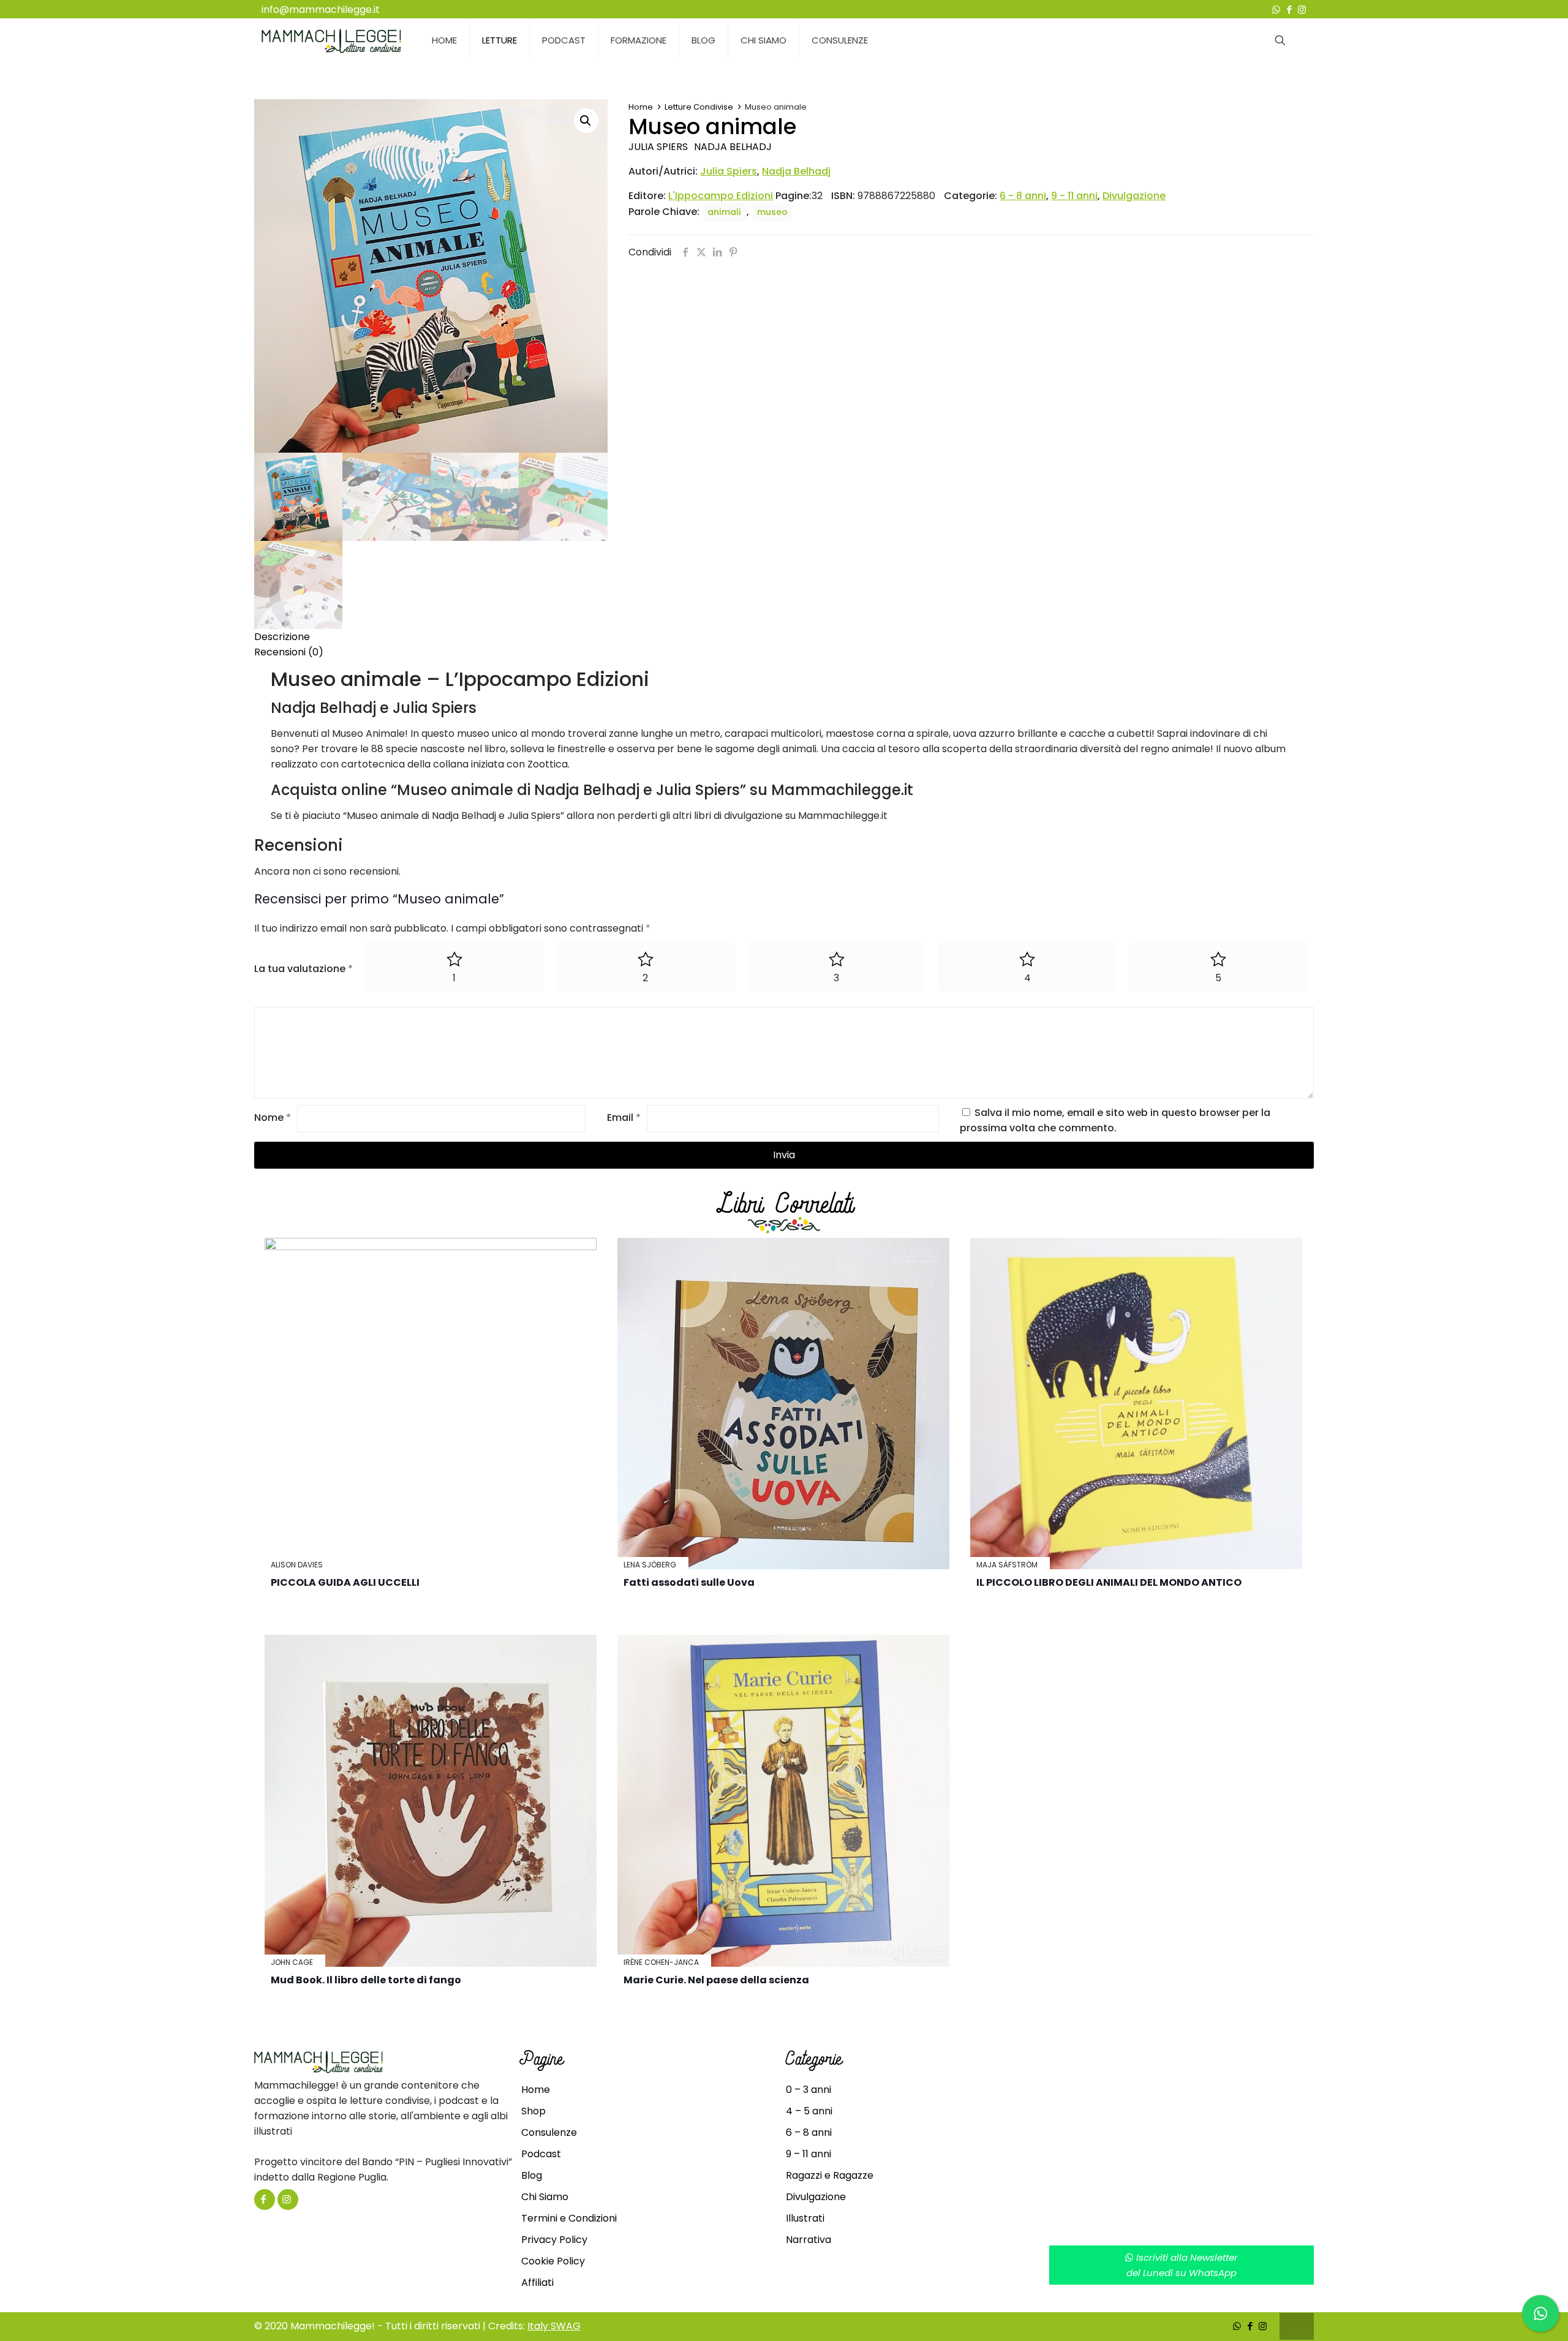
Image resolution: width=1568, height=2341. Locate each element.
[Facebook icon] (1289, 9)
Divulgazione (1134, 196)
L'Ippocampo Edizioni (721, 196)
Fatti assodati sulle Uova (689, 1582)
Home (641, 107)
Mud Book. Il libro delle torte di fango (366, 1980)
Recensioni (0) (289, 652)
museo (772, 212)
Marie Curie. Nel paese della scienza (716, 1980)
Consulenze (549, 2132)
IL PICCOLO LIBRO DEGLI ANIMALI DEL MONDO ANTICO (1109, 1582)
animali (724, 212)
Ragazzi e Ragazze (830, 2175)
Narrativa (809, 2240)
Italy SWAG (554, 2326)
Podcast (541, 2154)
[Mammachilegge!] (331, 40)
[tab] (784, 637)
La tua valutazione (303, 969)
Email (624, 1118)
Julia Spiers (658, 147)
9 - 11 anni (1074, 196)
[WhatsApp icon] (1276, 9)
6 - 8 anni (1023, 196)
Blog (532, 2175)
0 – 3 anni (809, 2090)
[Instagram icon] (1302, 9)
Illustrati (805, 2218)
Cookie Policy (553, 2261)
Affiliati (537, 2283)
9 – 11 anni (809, 2154)
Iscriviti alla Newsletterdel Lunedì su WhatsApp (1182, 2265)
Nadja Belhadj (733, 147)
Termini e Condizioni (569, 2218)
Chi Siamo (545, 2197)
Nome (273, 1118)
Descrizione (282, 637)
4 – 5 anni (809, 2111)
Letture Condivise (699, 107)
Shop (533, 2111)
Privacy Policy (554, 2240)
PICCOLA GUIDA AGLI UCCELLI (345, 1582)
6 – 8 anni (809, 2132)
